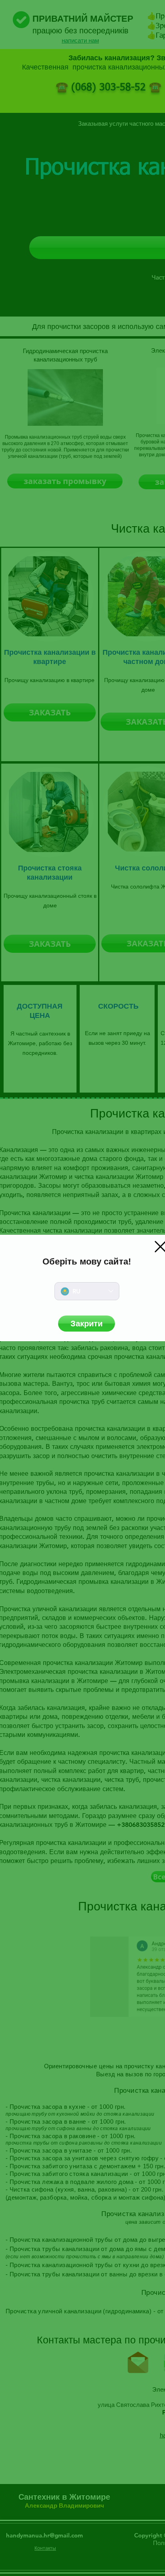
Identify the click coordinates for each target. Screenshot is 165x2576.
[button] (87, 1324)
